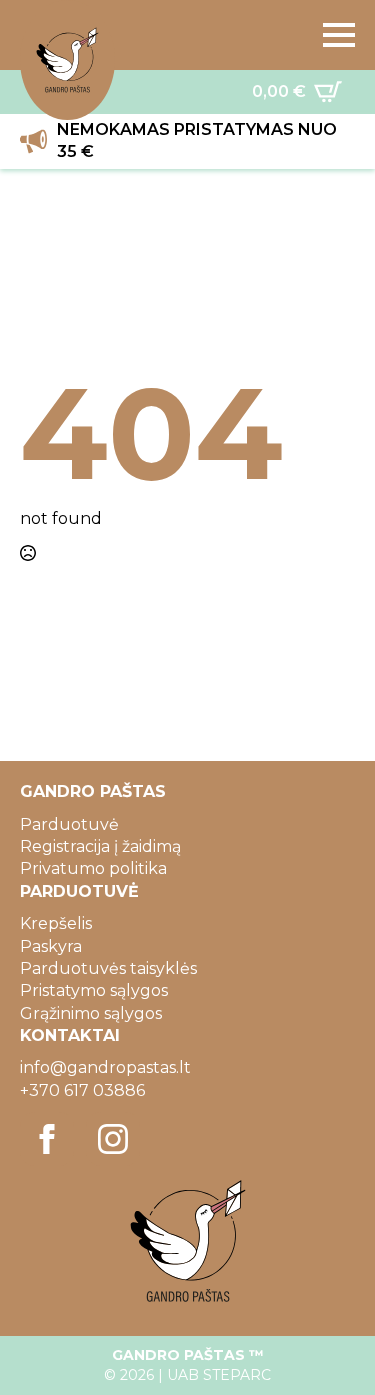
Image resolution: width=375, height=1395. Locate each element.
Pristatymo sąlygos (94, 990)
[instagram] (113, 1139)
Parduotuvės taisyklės (108, 968)
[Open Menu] (339, 35)
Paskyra (51, 946)
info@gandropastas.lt (105, 1067)
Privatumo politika (93, 868)
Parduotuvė (69, 824)
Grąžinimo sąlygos (91, 1013)
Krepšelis (56, 923)
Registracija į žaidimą (100, 846)
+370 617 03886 (82, 1090)
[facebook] (47, 1139)
